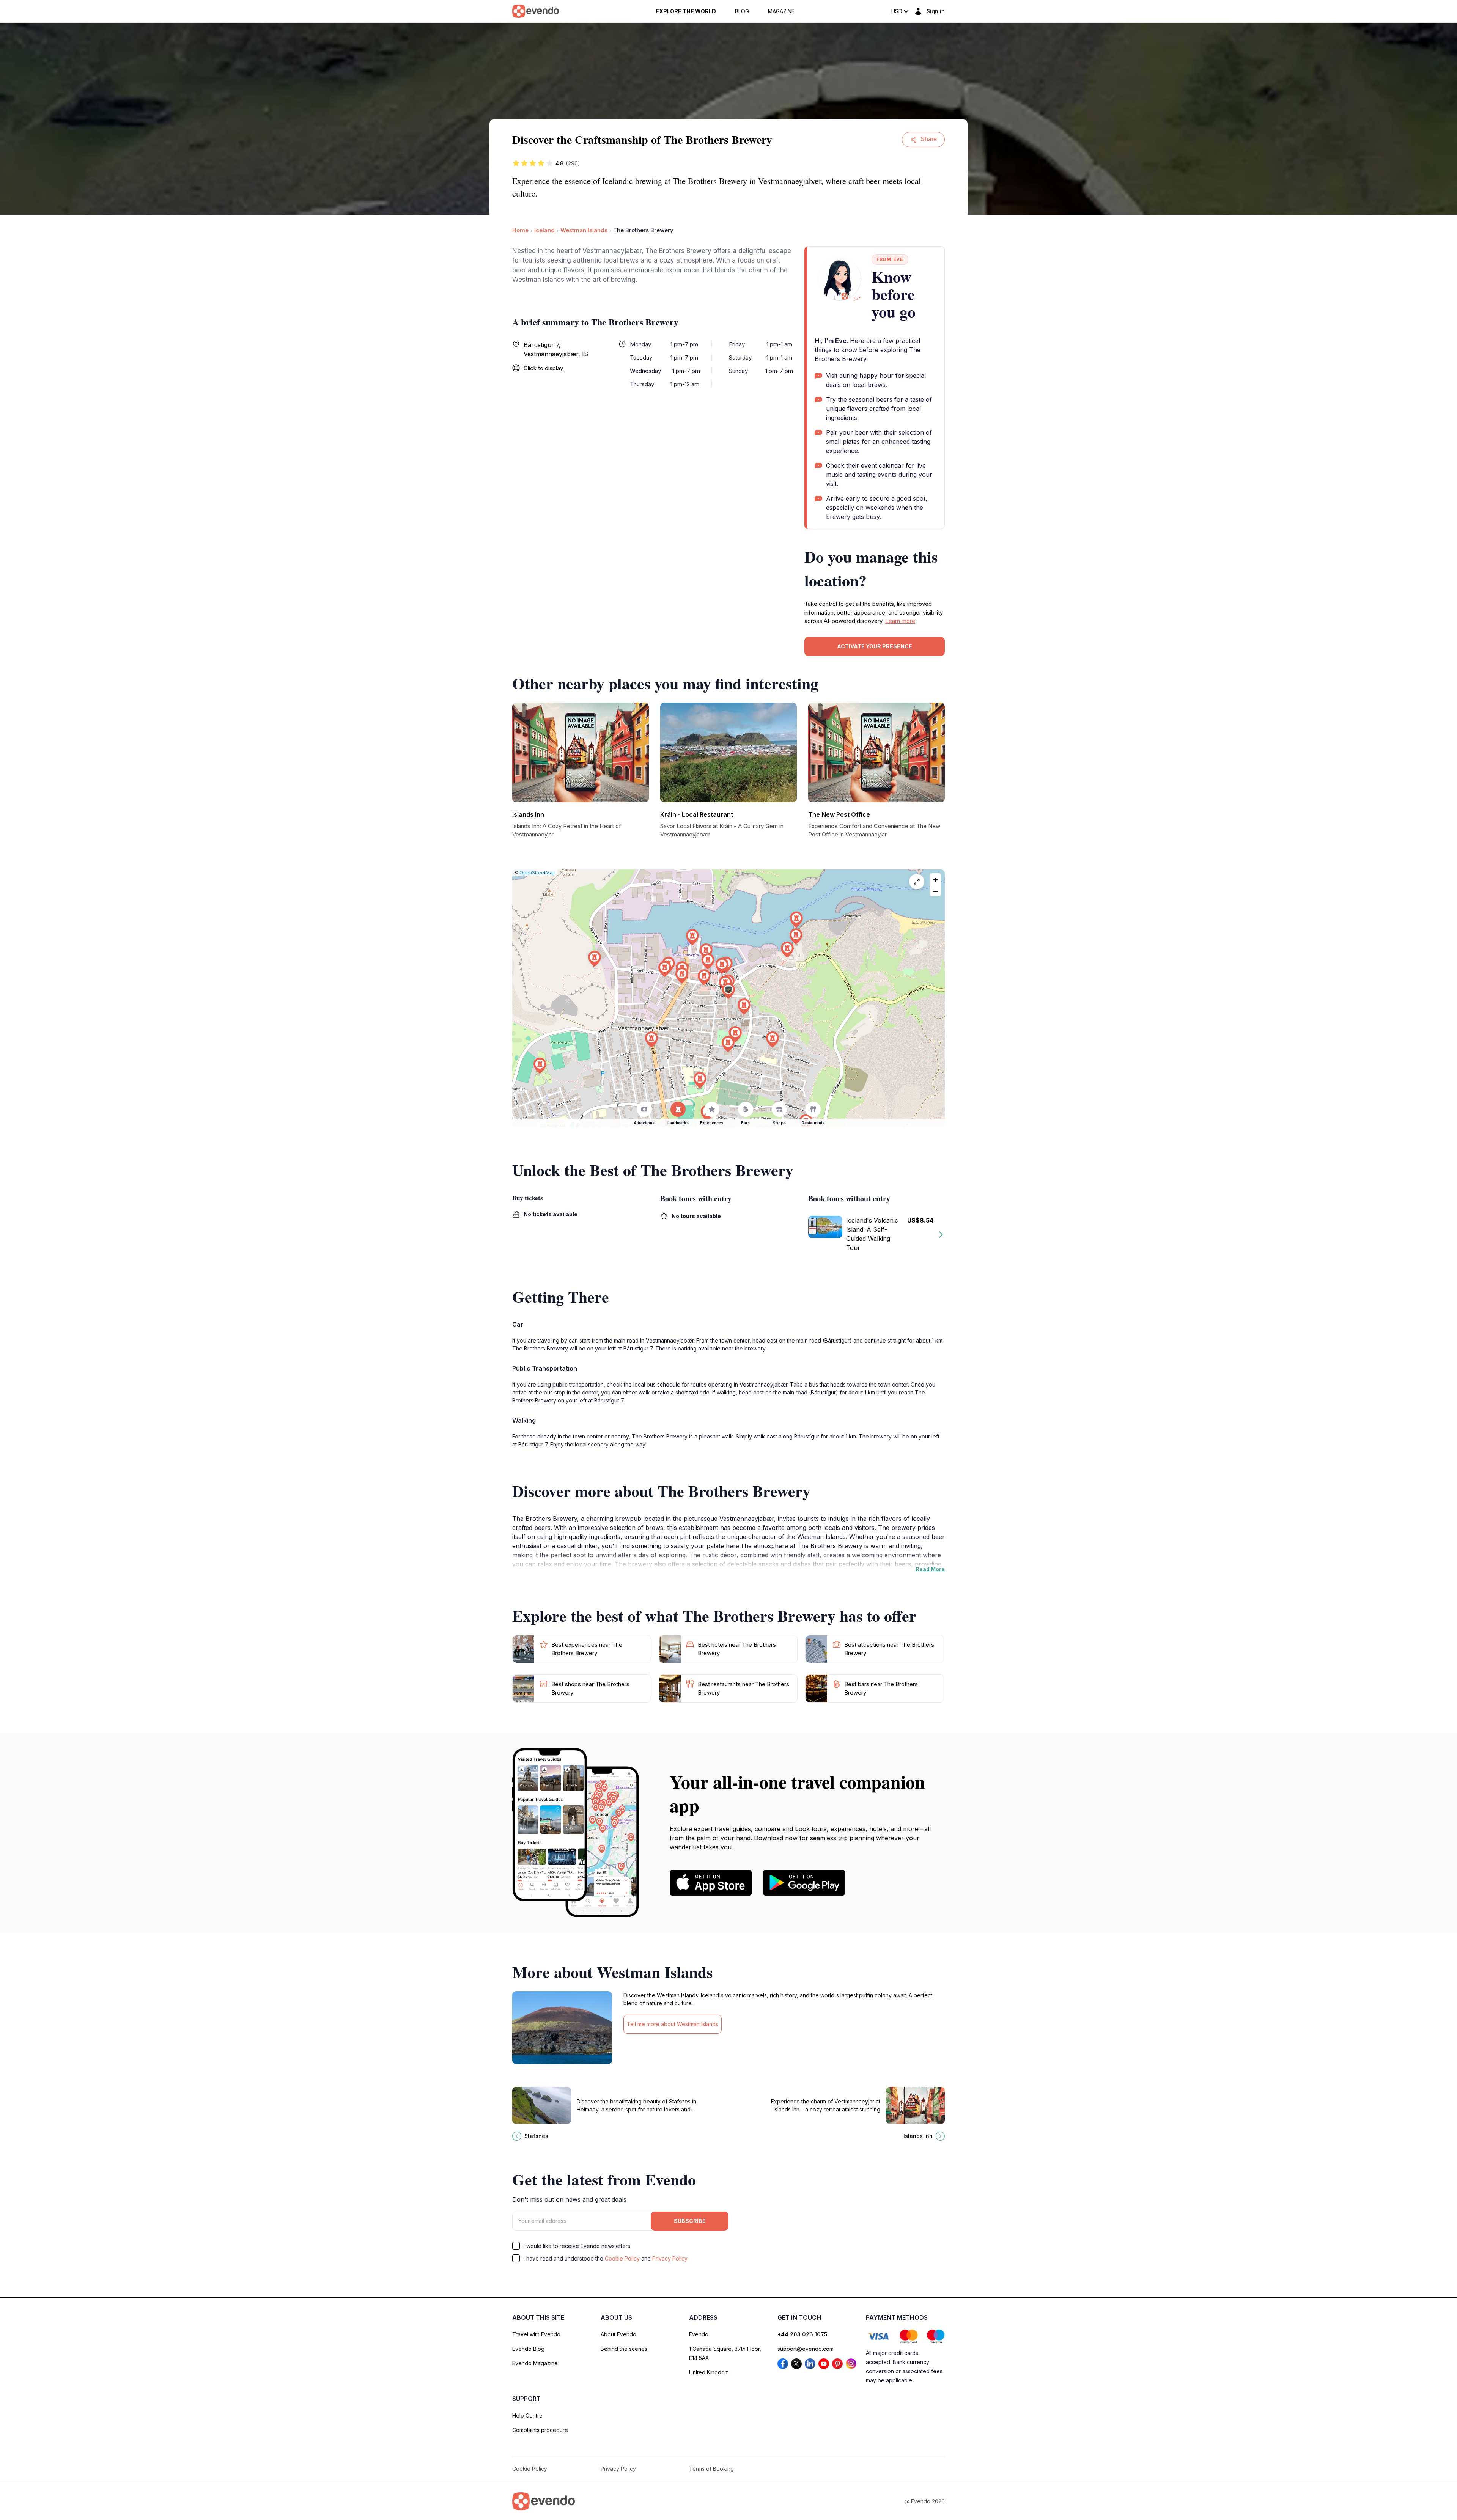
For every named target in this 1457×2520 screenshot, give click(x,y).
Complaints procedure (540, 2430)
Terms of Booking (711, 2469)
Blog (742, 11)
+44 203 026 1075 (802, 2334)
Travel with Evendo (536, 2334)
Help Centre (527, 2415)
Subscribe (690, 2221)
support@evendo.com (806, 2349)
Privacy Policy (670, 2258)
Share (929, 139)
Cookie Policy (622, 2258)
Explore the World (686, 11)
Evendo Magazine (535, 2363)
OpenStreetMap (537, 873)
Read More (930, 1569)
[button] (728, 991)
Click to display (543, 368)
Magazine (781, 11)
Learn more (900, 621)
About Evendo (618, 2334)
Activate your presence (875, 646)
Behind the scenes (624, 2349)
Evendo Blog (528, 2349)
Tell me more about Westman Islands (673, 2024)
